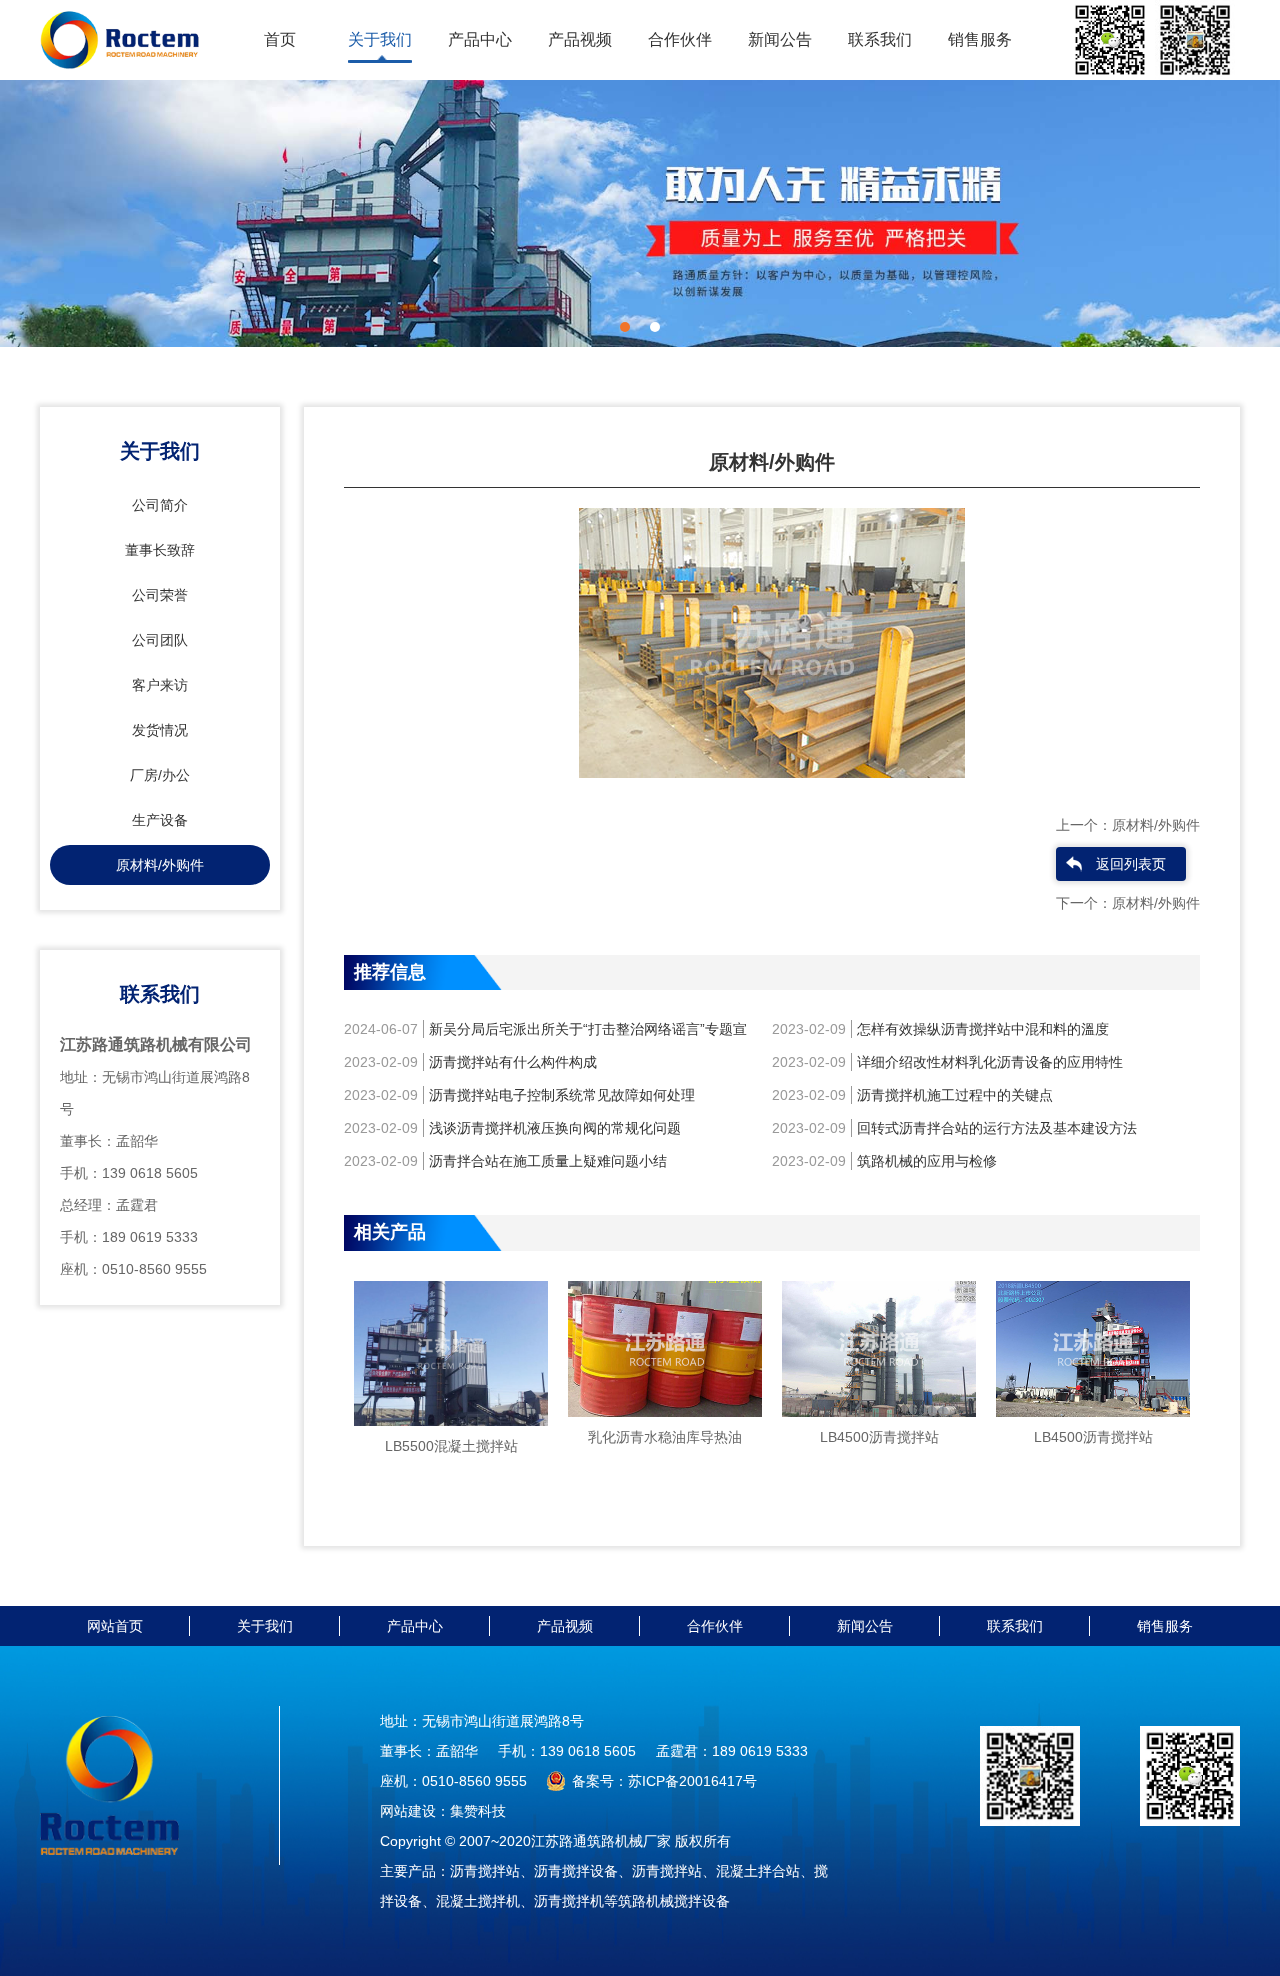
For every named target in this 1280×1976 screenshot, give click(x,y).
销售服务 (980, 39)
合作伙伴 (680, 39)
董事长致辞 (160, 550)
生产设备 (160, 820)
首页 (280, 39)
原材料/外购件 (160, 865)
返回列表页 (1131, 864)
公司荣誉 (160, 595)
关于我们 (380, 39)
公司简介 (160, 505)
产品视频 (580, 39)
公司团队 (160, 640)
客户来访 (160, 685)
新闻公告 (780, 39)
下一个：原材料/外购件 (1128, 903)
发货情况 (160, 730)
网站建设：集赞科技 (443, 1811)
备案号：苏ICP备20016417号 (664, 1781)
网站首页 (115, 1626)
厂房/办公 (160, 775)
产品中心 (480, 39)
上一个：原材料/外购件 (1128, 825)
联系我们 (880, 39)
